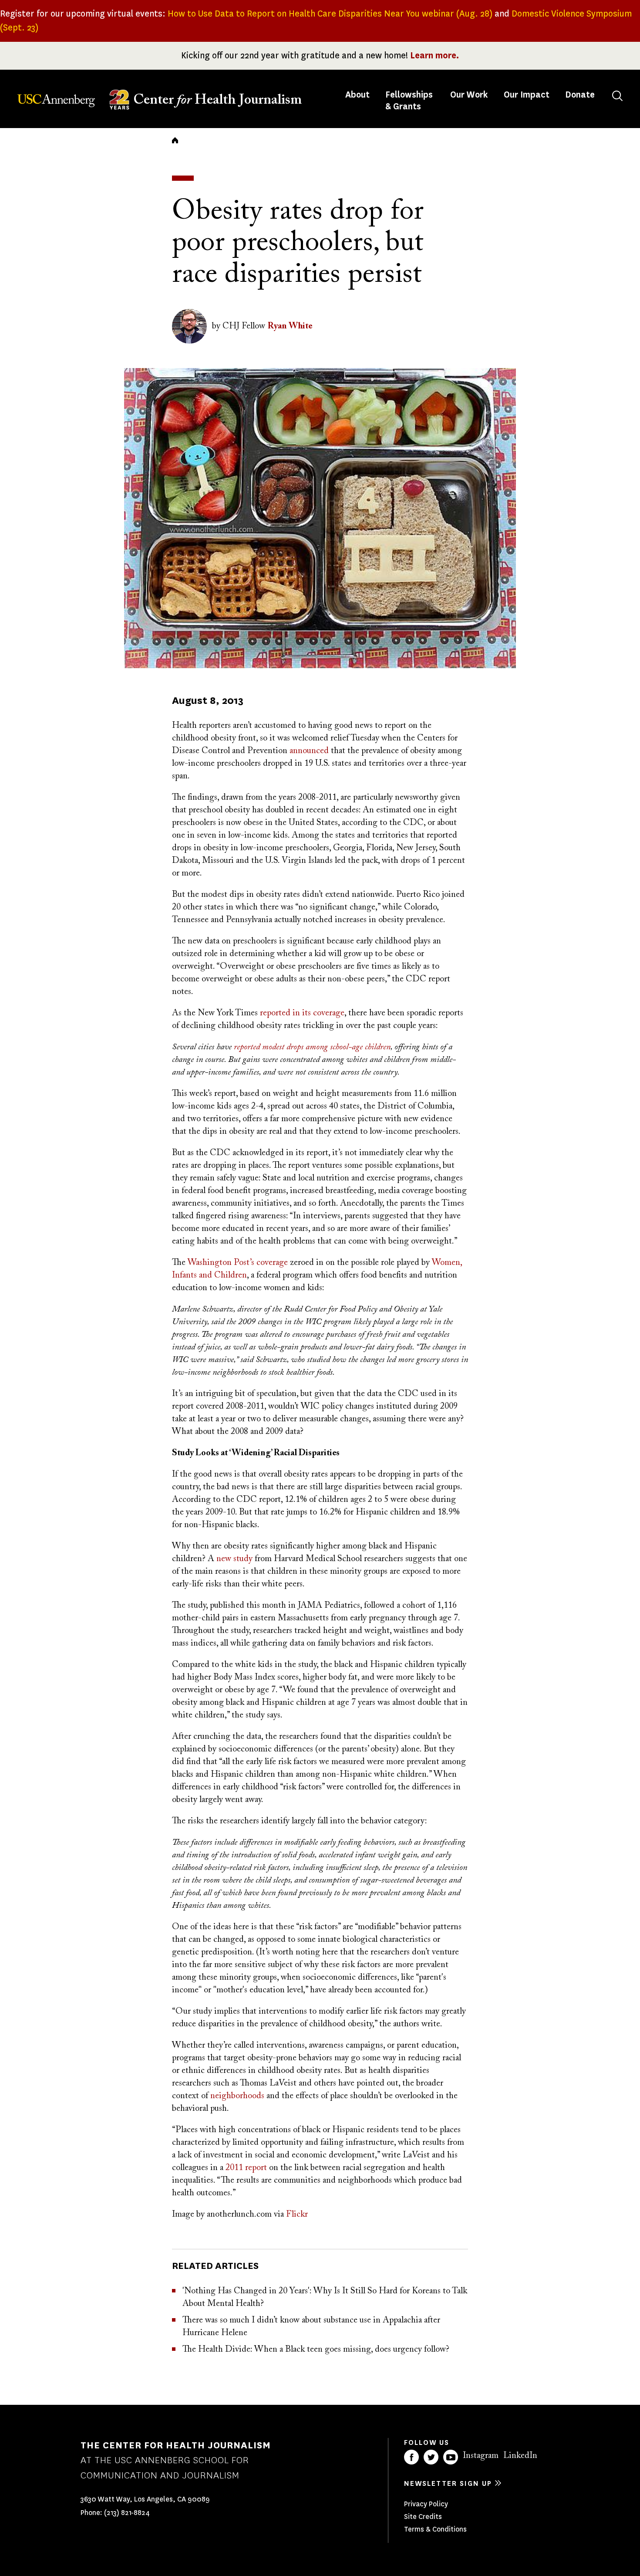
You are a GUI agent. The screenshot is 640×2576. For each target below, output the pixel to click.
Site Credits (423, 2517)
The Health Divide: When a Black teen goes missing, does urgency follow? (316, 2350)
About (358, 95)
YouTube (451, 2457)
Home (175, 140)
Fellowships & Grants (409, 101)
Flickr (297, 2214)
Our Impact (527, 95)
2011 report (246, 2168)
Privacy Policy (426, 2504)
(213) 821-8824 (127, 2513)
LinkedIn (520, 2456)
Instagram (481, 2456)
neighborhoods (237, 2096)
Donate (580, 95)
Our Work (469, 95)
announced (309, 751)
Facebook (411, 2457)
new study (234, 1559)
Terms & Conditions (435, 2529)
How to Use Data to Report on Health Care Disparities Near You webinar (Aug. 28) (330, 14)
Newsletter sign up (448, 2483)
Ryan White (290, 326)
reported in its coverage (302, 1013)
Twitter (431, 2457)
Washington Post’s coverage (238, 1263)
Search (617, 96)
